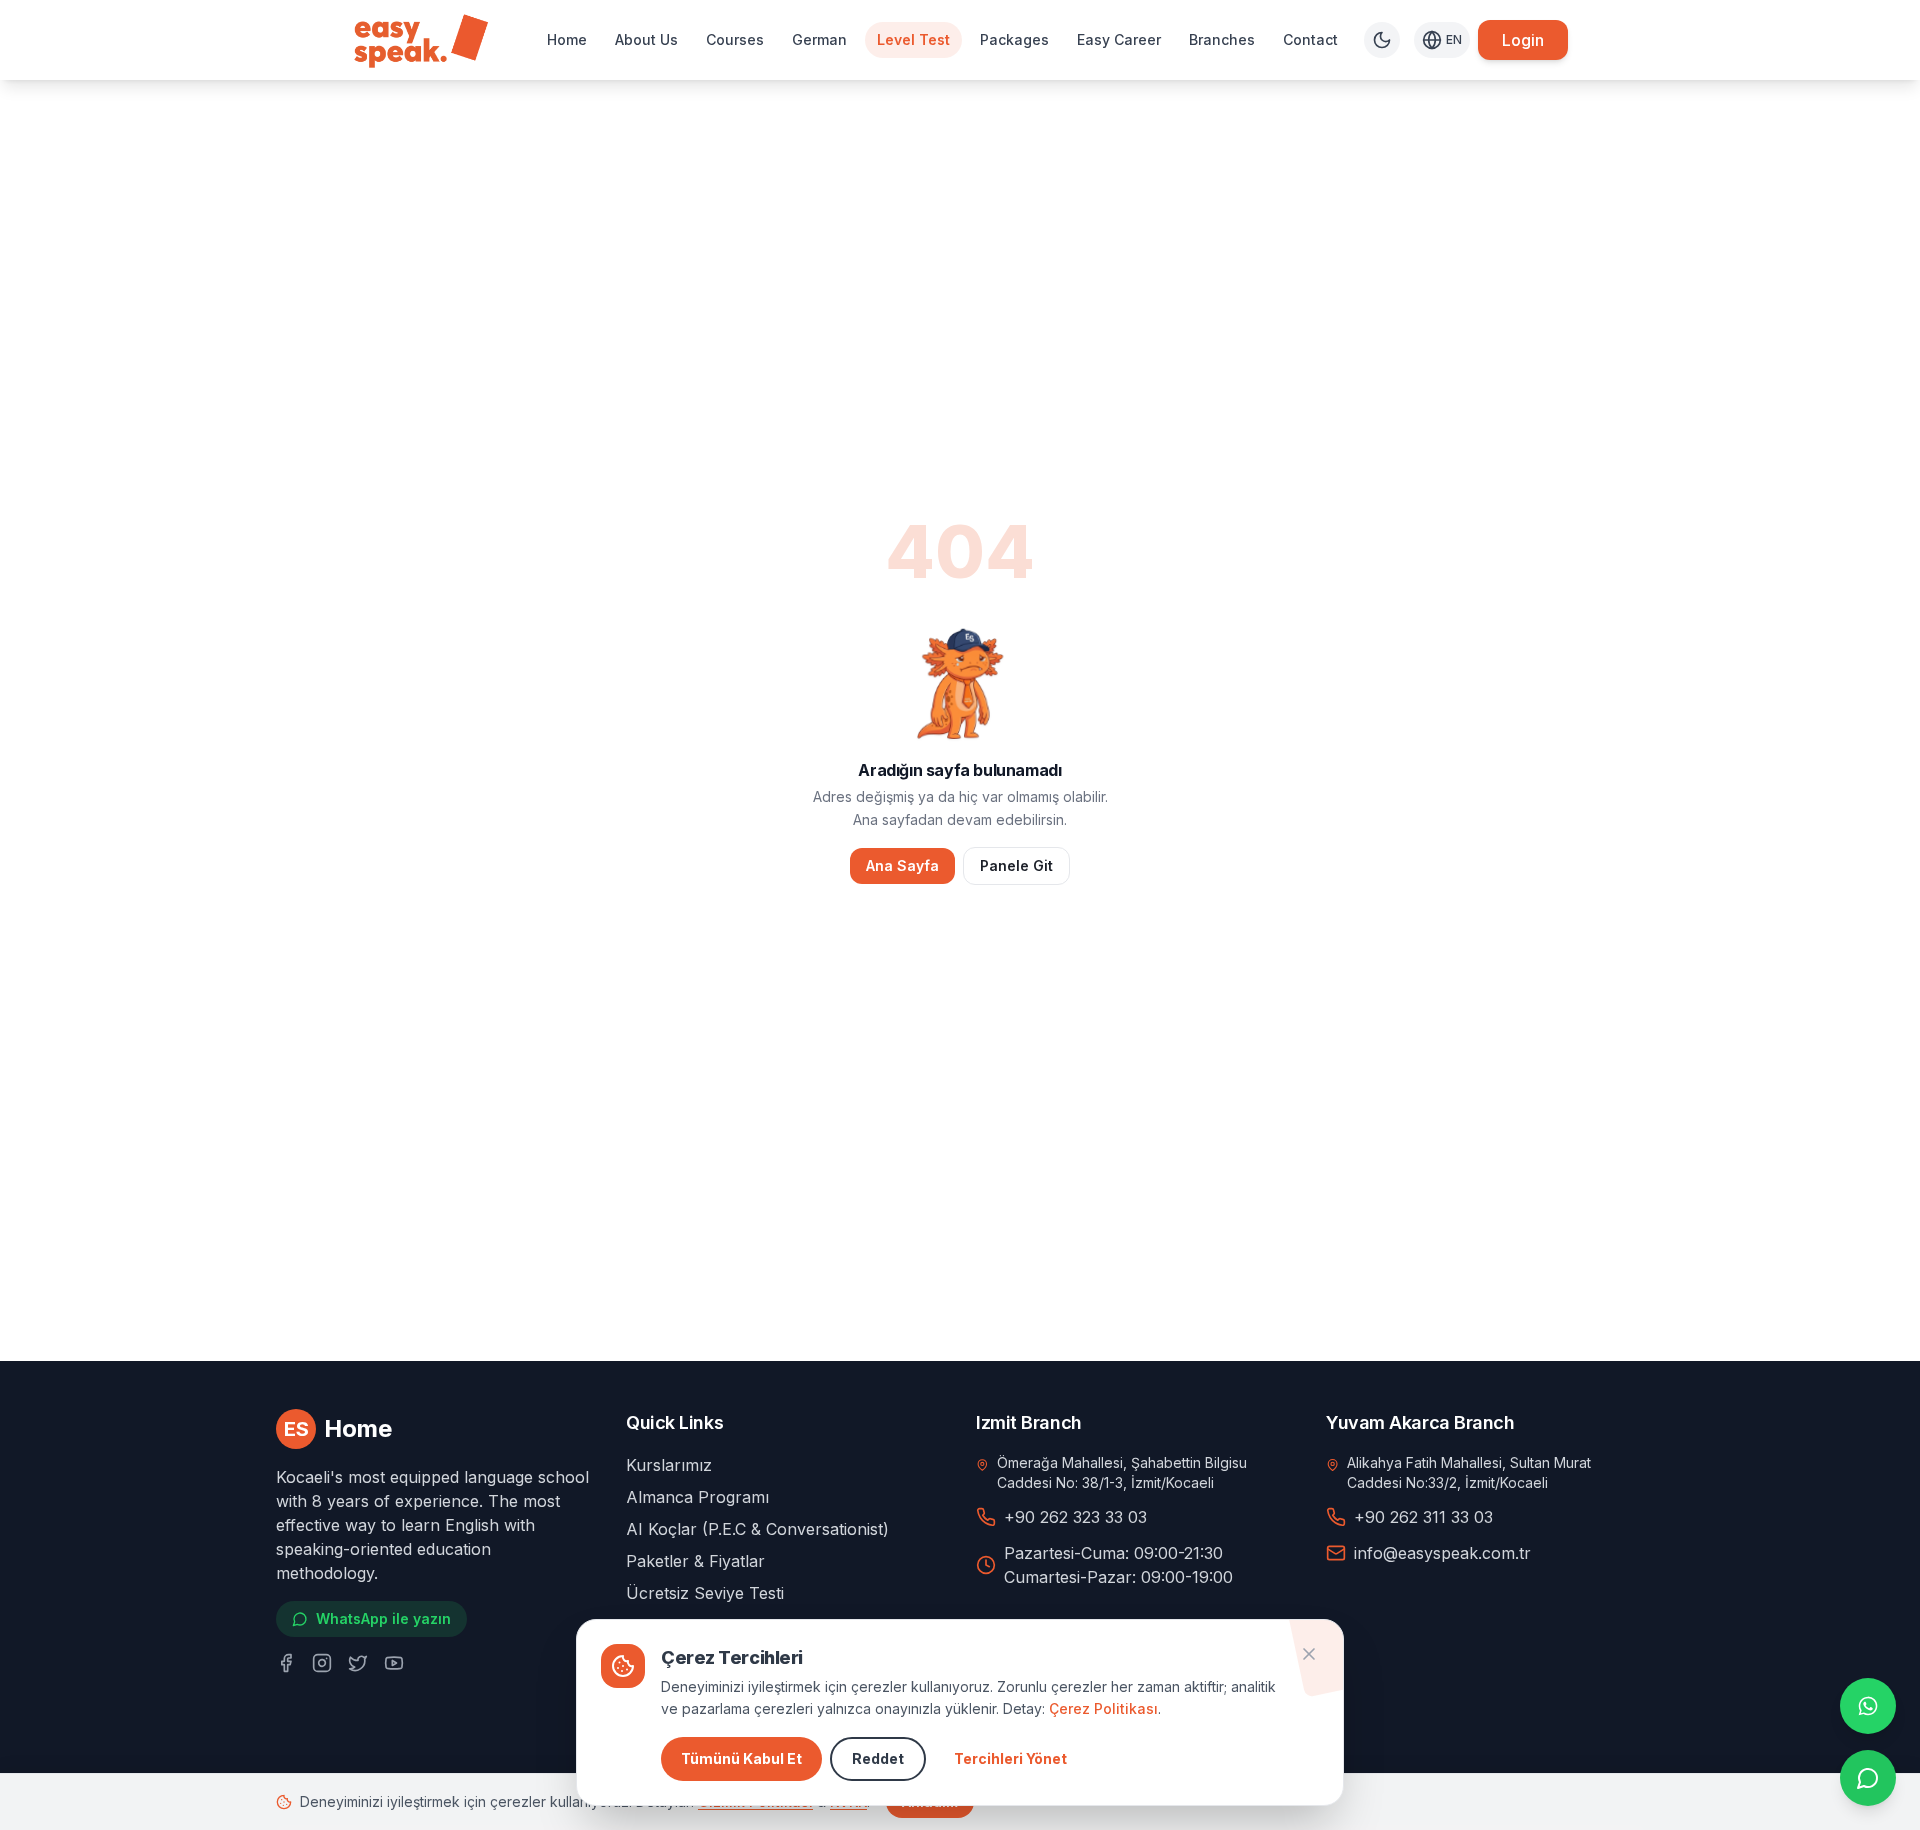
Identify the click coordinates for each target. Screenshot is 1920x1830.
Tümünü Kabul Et (741, 1758)
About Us (646, 39)
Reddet (878, 1758)
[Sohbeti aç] (1868, 1778)
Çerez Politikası (1103, 1708)
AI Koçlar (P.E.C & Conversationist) (757, 1529)
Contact (1310, 39)
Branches (1222, 39)
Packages (1014, 39)
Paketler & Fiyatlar (695, 1561)
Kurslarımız (669, 1465)
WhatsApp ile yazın (383, 1618)
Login (1523, 40)
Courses (735, 39)
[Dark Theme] (1382, 40)
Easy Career (1119, 39)
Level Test (913, 39)
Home (567, 39)
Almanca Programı (697, 1497)
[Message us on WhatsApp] (1868, 1706)
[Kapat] (1309, 1654)
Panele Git (1016, 865)
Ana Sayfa (902, 865)
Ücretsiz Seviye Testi (705, 1593)
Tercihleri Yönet (1010, 1758)
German (819, 39)
